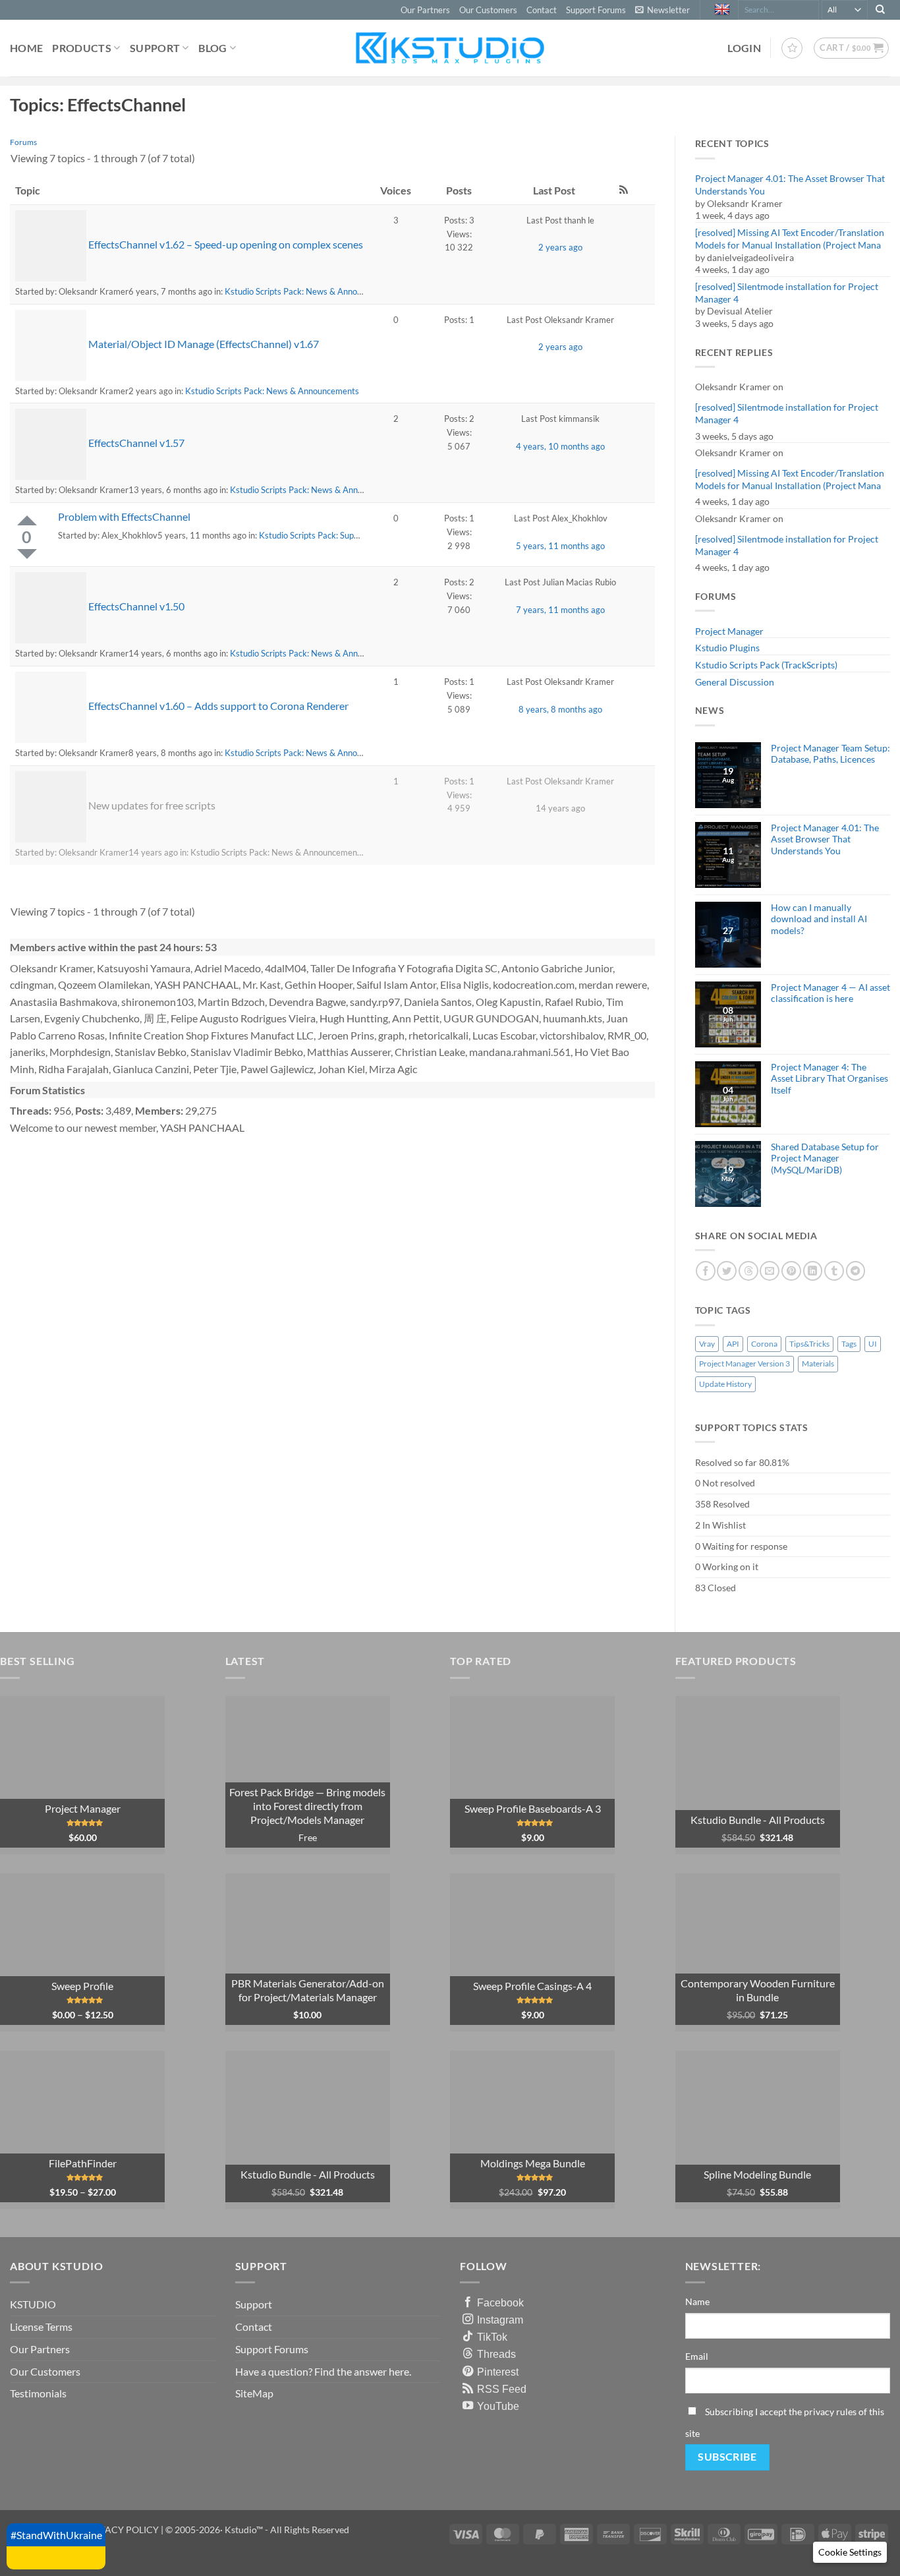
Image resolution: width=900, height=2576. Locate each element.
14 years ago (560, 808)
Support (155, 48)
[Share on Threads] (748, 1271)
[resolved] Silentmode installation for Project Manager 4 (787, 293)
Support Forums (596, 10)
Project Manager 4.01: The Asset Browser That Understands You (790, 185)
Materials (818, 1363)
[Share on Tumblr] (834, 1271)
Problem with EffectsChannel (124, 516)
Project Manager (729, 631)
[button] (662, 10)
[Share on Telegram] (856, 1271)
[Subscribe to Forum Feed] (624, 190)
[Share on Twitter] (727, 1271)
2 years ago (560, 247)
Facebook (500, 2302)
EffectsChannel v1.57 (136, 443)
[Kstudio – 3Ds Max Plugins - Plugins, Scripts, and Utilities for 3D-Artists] (450, 48)
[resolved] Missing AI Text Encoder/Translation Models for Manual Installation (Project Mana (790, 239)
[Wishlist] (792, 48)
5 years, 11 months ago (560, 546)
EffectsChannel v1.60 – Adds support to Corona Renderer (218, 706)
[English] (724, 10)
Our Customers (488, 10)
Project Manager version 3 (745, 1363)
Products (82, 48)
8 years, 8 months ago (560, 709)
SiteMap (254, 2393)
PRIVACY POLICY (122, 2530)
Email (697, 2356)
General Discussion (735, 682)
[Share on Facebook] (706, 1271)
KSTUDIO (33, 2304)
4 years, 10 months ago (560, 446)
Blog (212, 48)
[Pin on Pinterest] (791, 1271)
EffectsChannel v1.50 (136, 606)
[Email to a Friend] (770, 1271)
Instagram (500, 2320)
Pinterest (498, 2372)
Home (26, 48)
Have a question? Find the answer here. (323, 2371)
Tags (849, 1344)
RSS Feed (502, 2389)
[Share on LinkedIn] (813, 1271)
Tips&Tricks (809, 1344)
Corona (764, 1344)
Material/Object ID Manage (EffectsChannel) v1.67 (204, 344)
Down (27, 554)
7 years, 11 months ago (560, 610)
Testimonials (38, 2393)
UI (873, 1344)
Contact (542, 10)
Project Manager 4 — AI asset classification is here (830, 993)
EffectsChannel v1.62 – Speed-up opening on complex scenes (226, 244)
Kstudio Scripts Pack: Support (314, 535)
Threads (496, 2354)
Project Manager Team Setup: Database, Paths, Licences (830, 753)
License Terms (41, 2327)
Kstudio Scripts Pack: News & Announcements (312, 291)
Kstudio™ (245, 2530)
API (733, 1344)
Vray (707, 1344)
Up (27, 520)
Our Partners (425, 10)
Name (697, 2301)
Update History (725, 1384)
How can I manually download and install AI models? (819, 919)
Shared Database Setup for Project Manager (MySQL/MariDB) (825, 1158)
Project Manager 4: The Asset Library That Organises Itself (830, 1078)
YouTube (498, 2406)
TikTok (492, 2337)
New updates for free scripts (152, 805)
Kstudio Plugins (727, 648)
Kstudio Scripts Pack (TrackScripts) (766, 665)
